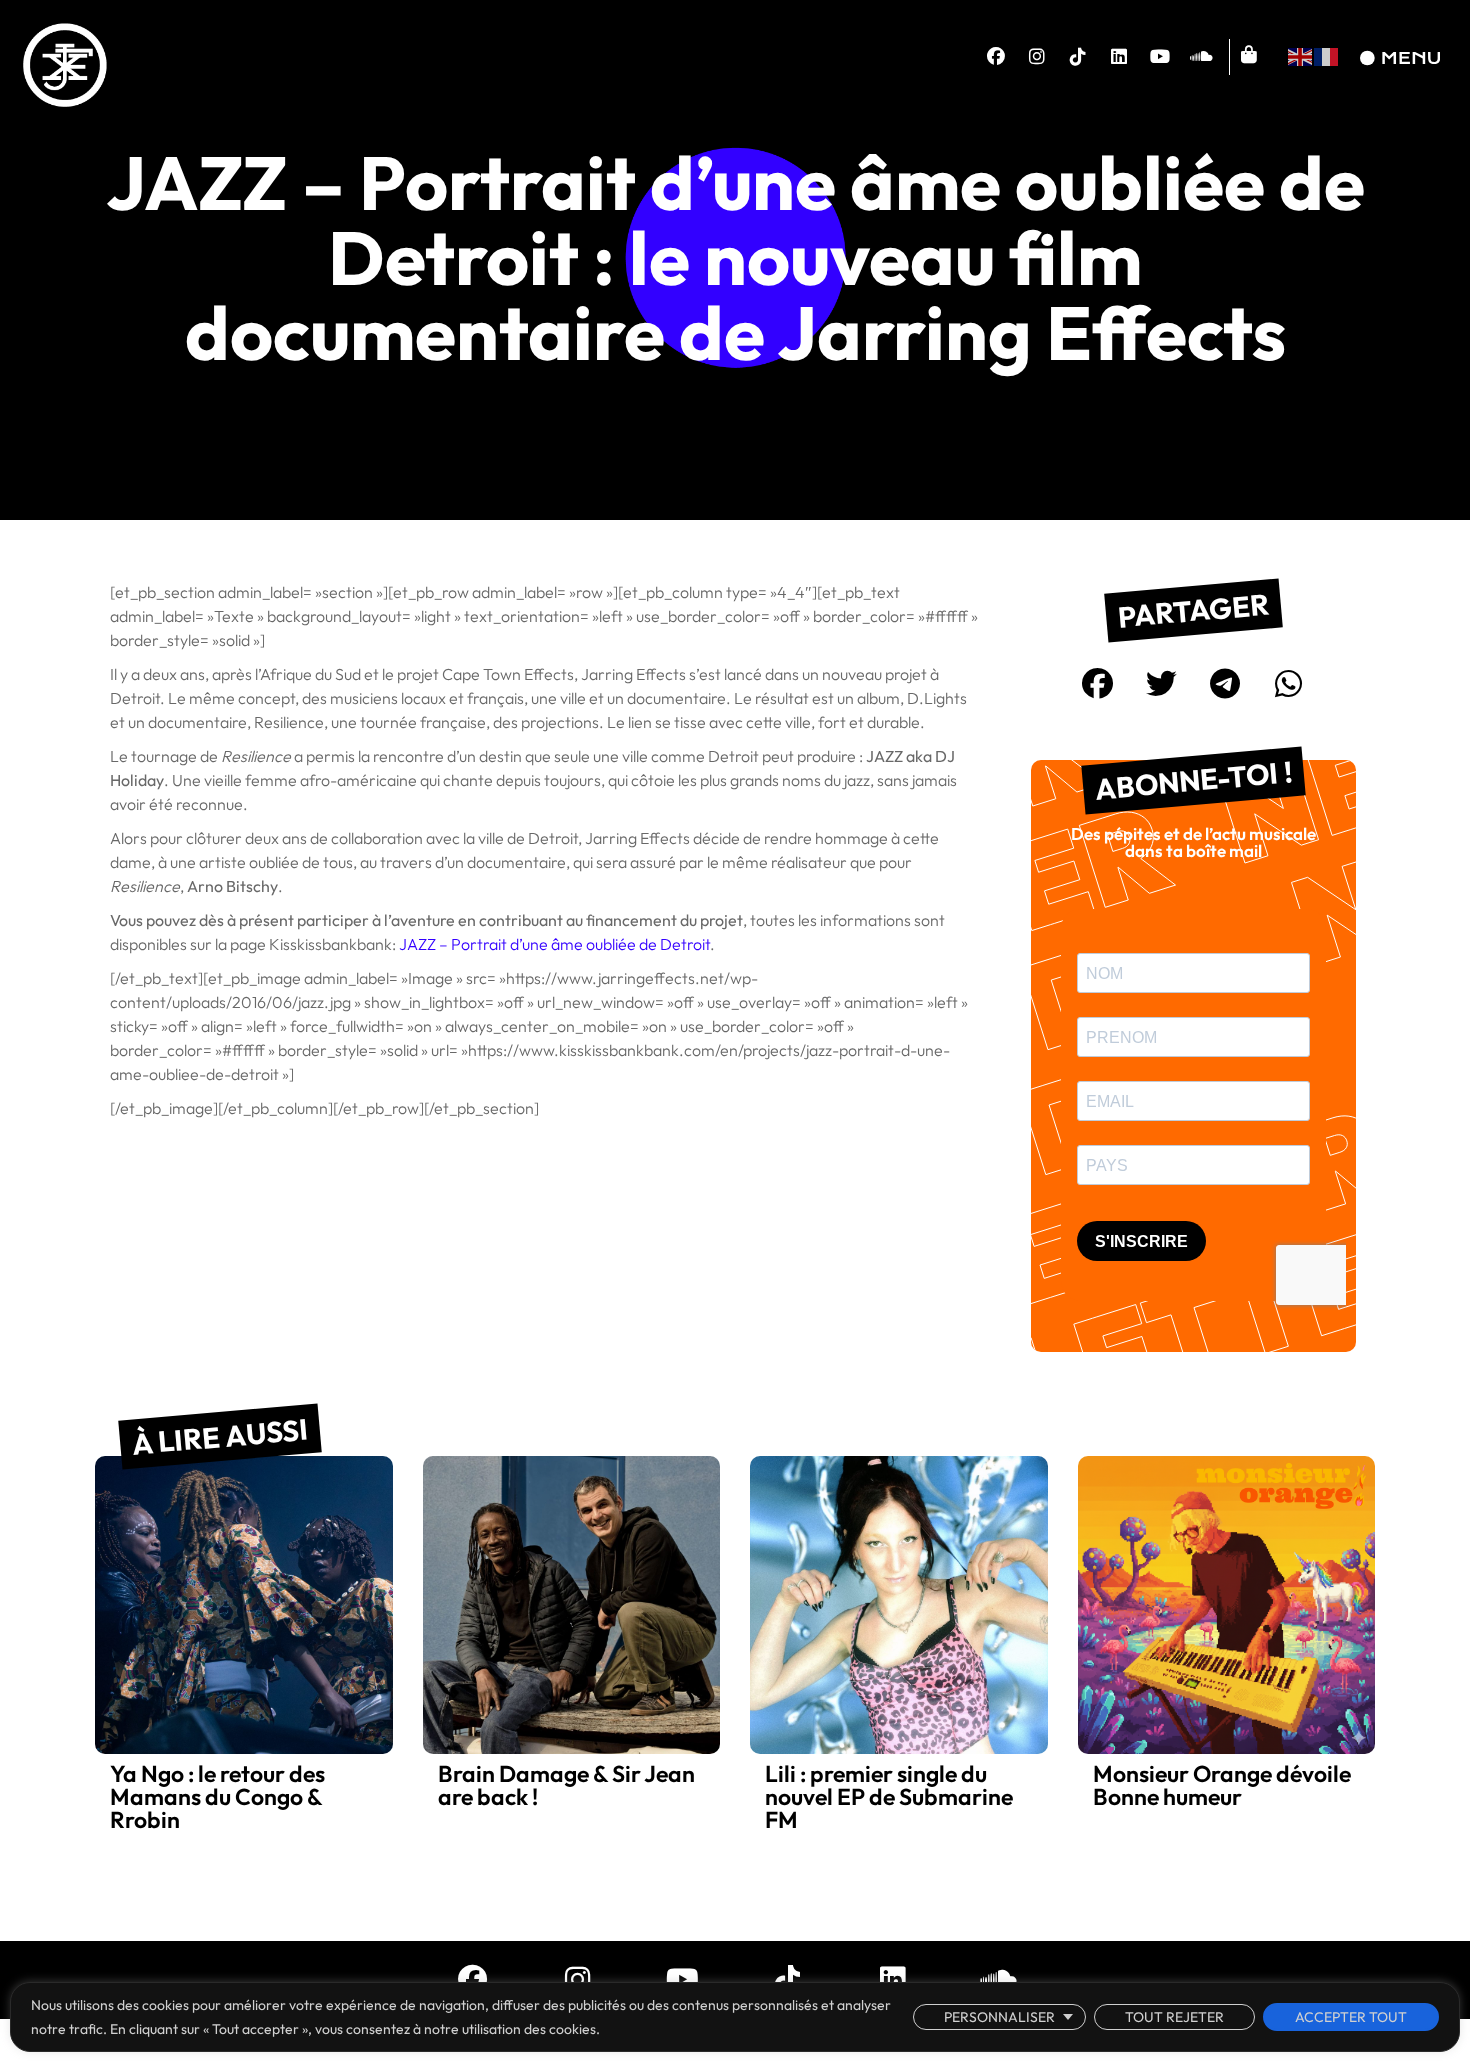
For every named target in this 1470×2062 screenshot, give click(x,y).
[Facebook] (996, 57)
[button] (1098, 684)
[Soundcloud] (1201, 57)
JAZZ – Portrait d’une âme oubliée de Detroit (554, 944)
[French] (1327, 54)
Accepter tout (1351, 2017)
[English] (1301, 54)
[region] (735, 2017)
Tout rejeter (1174, 2017)
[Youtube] (1160, 57)
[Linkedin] (1119, 57)
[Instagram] (1037, 57)
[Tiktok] (1078, 57)
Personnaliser (999, 2017)
